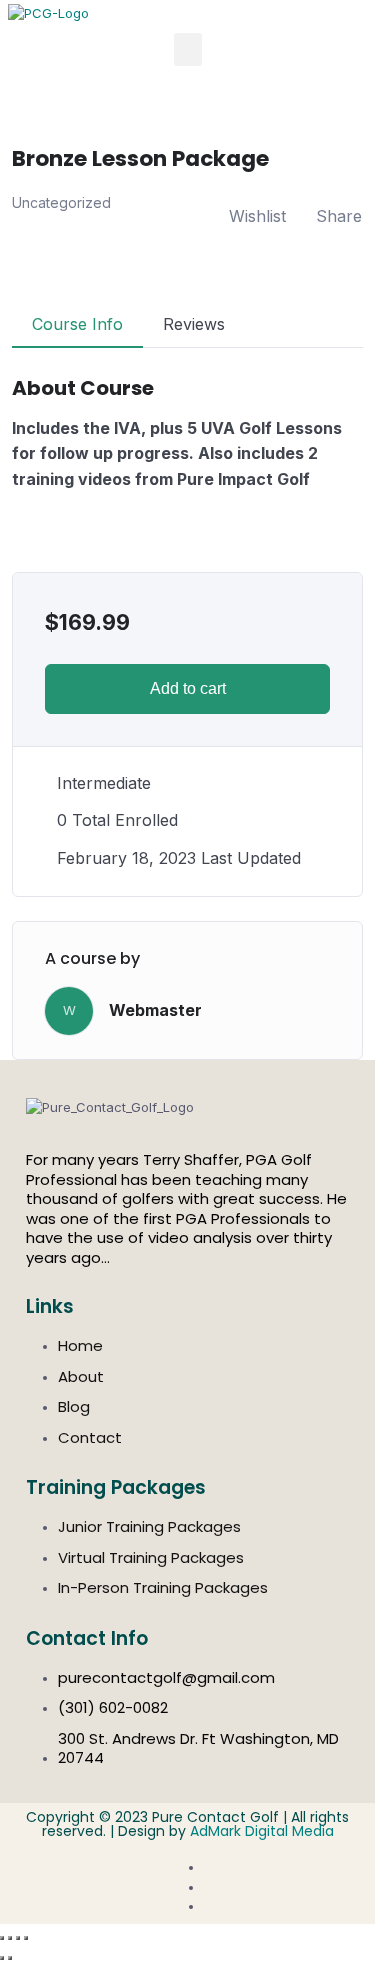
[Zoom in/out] (2, 1938)
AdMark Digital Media (262, 1831)
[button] (188, 49)
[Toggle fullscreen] (10, 1938)
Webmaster (155, 1010)
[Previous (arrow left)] (2, 1958)
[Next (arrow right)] (10, 1958)
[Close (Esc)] (26, 1938)
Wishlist (257, 216)
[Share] (18, 1938)
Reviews (194, 324)
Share (339, 216)
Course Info (77, 324)
